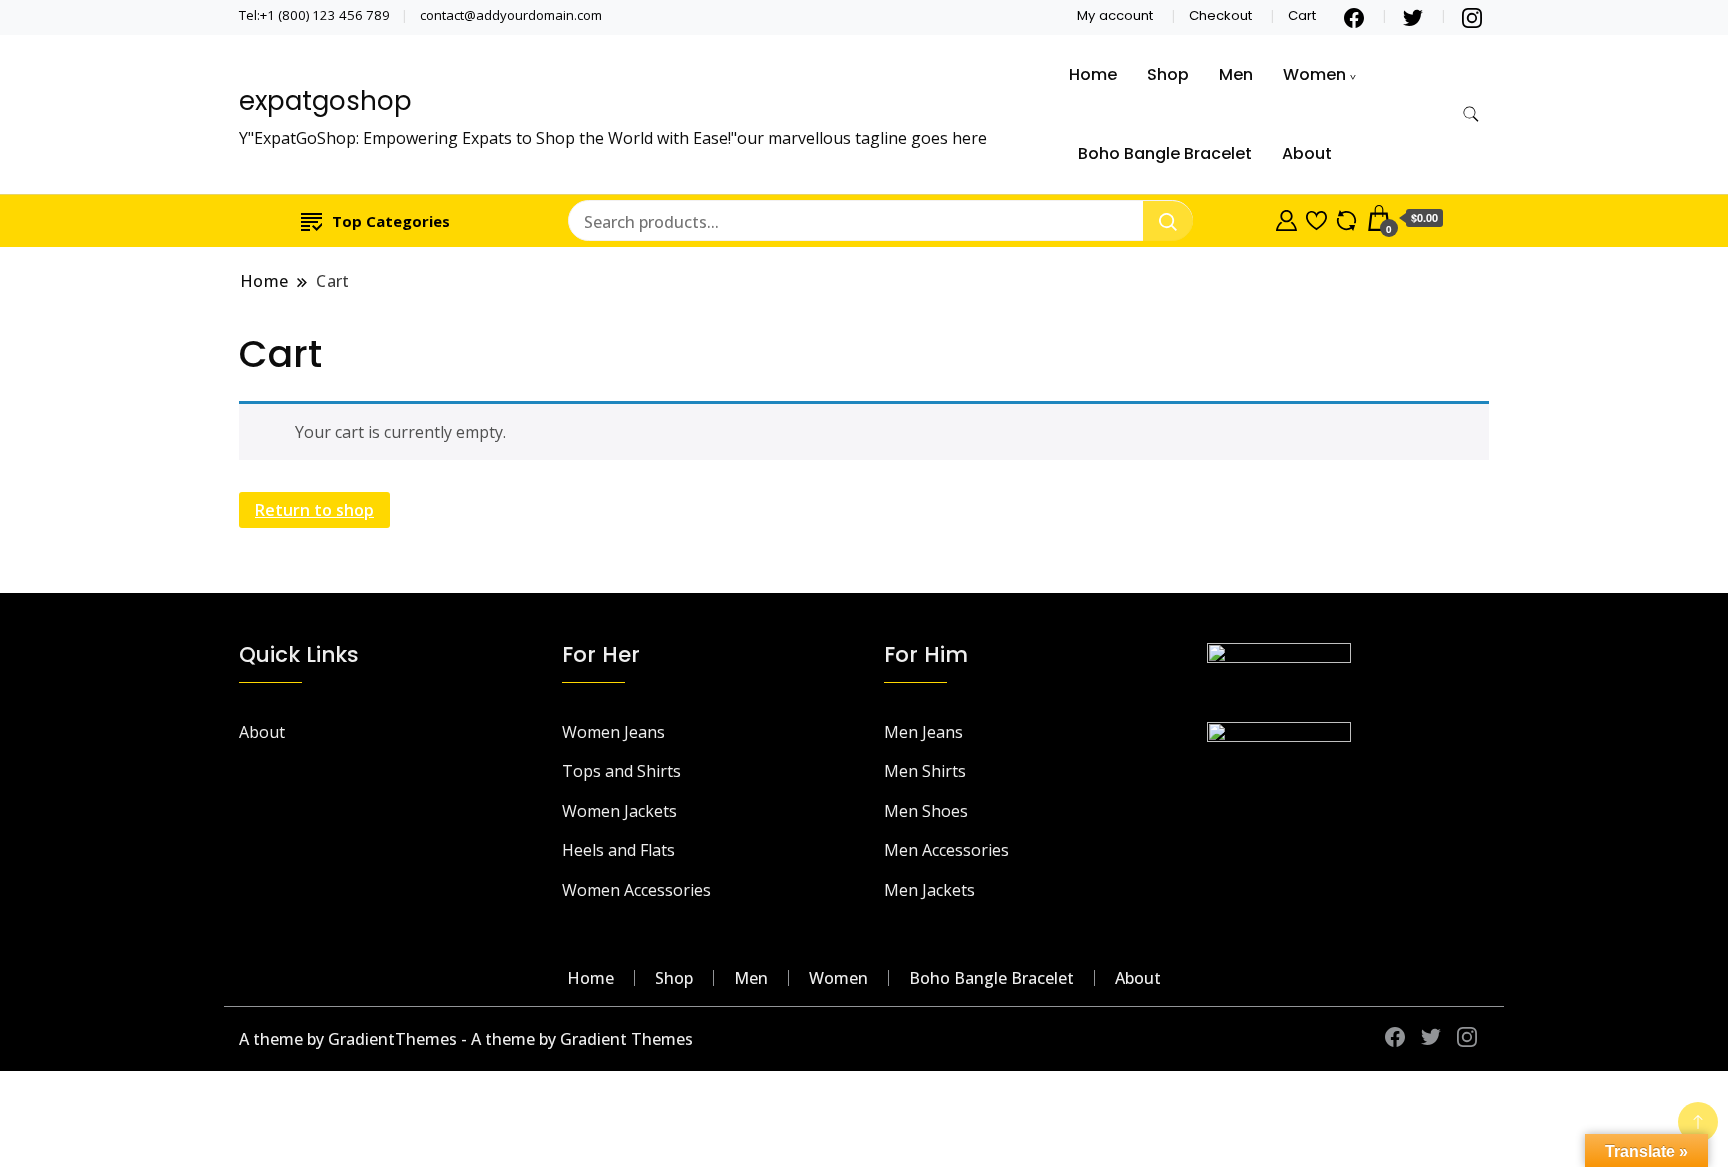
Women (1314, 74)
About (1307, 153)
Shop (1168, 74)
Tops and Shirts (621, 771)
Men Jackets (929, 890)
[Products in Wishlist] (1316, 218)
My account (1115, 15)
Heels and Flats (618, 850)
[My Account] (1286, 218)
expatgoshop (325, 101)
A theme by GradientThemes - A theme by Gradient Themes (466, 1039)
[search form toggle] (1471, 114)
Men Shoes (926, 811)
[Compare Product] (1346, 218)
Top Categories (391, 221)
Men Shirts (925, 771)
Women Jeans (613, 732)
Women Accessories (636, 890)
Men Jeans (923, 732)
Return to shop (314, 510)
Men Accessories (946, 850)
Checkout (1220, 15)
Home (1093, 74)
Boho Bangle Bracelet (1165, 153)
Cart (1302, 15)
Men (1236, 74)
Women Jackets (619, 811)
